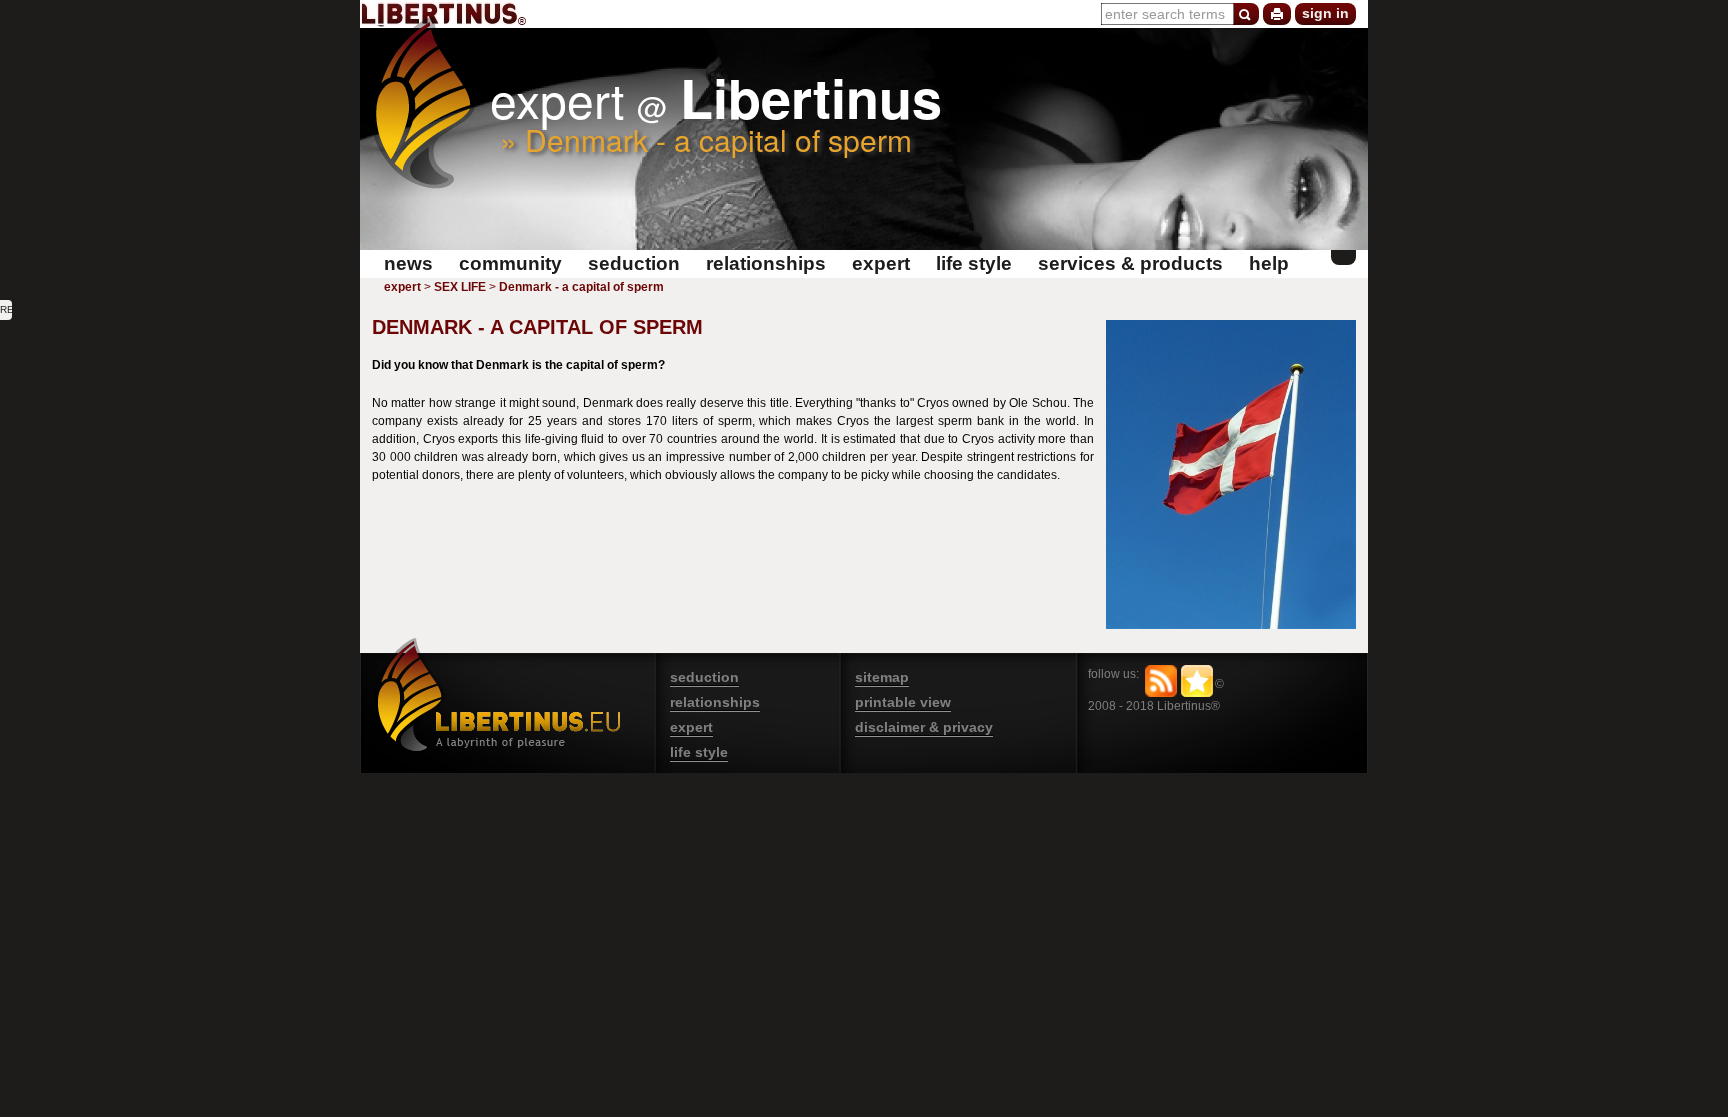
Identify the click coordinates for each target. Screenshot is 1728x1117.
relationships (715, 702)
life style (699, 752)
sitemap (882, 677)
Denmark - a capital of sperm (581, 287)
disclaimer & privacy (924, 727)
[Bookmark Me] (1197, 681)
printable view (903, 702)
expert (402, 287)
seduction (704, 677)
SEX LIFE (460, 287)
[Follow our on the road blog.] (1161, 681)
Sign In (1325, 13)
